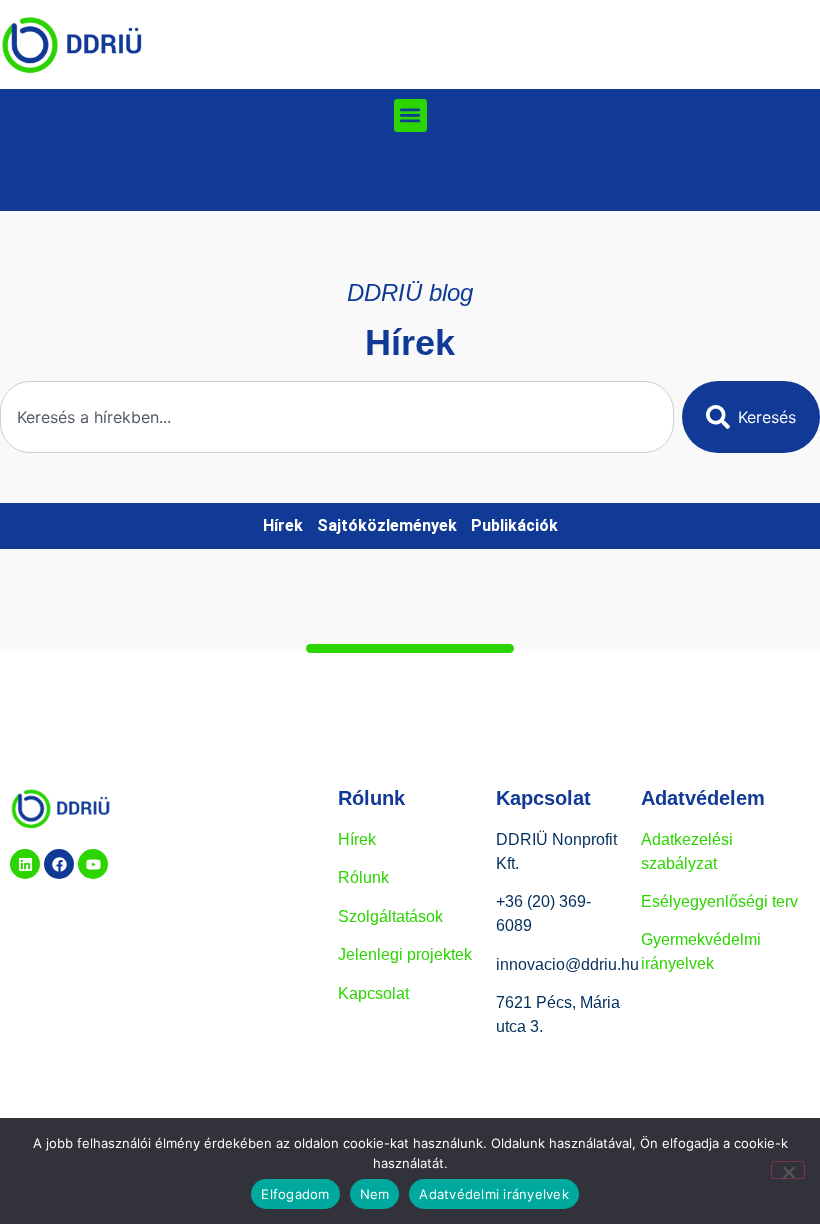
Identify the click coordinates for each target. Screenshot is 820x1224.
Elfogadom (295, 1194)
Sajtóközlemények (387, 525)
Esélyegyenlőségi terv (719, 901)
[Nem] (788, 1170)
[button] (410, 115)
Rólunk (363, 877)
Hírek (283, 525)
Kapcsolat (373, 993)
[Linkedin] (25, 864)
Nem (375, 1194)
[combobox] (337, 417)
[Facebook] (59, 864)
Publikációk (514, 525)
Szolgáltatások (390, 916)
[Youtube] (93, 864)
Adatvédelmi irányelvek (494, 1194)
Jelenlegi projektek (405, 954)
